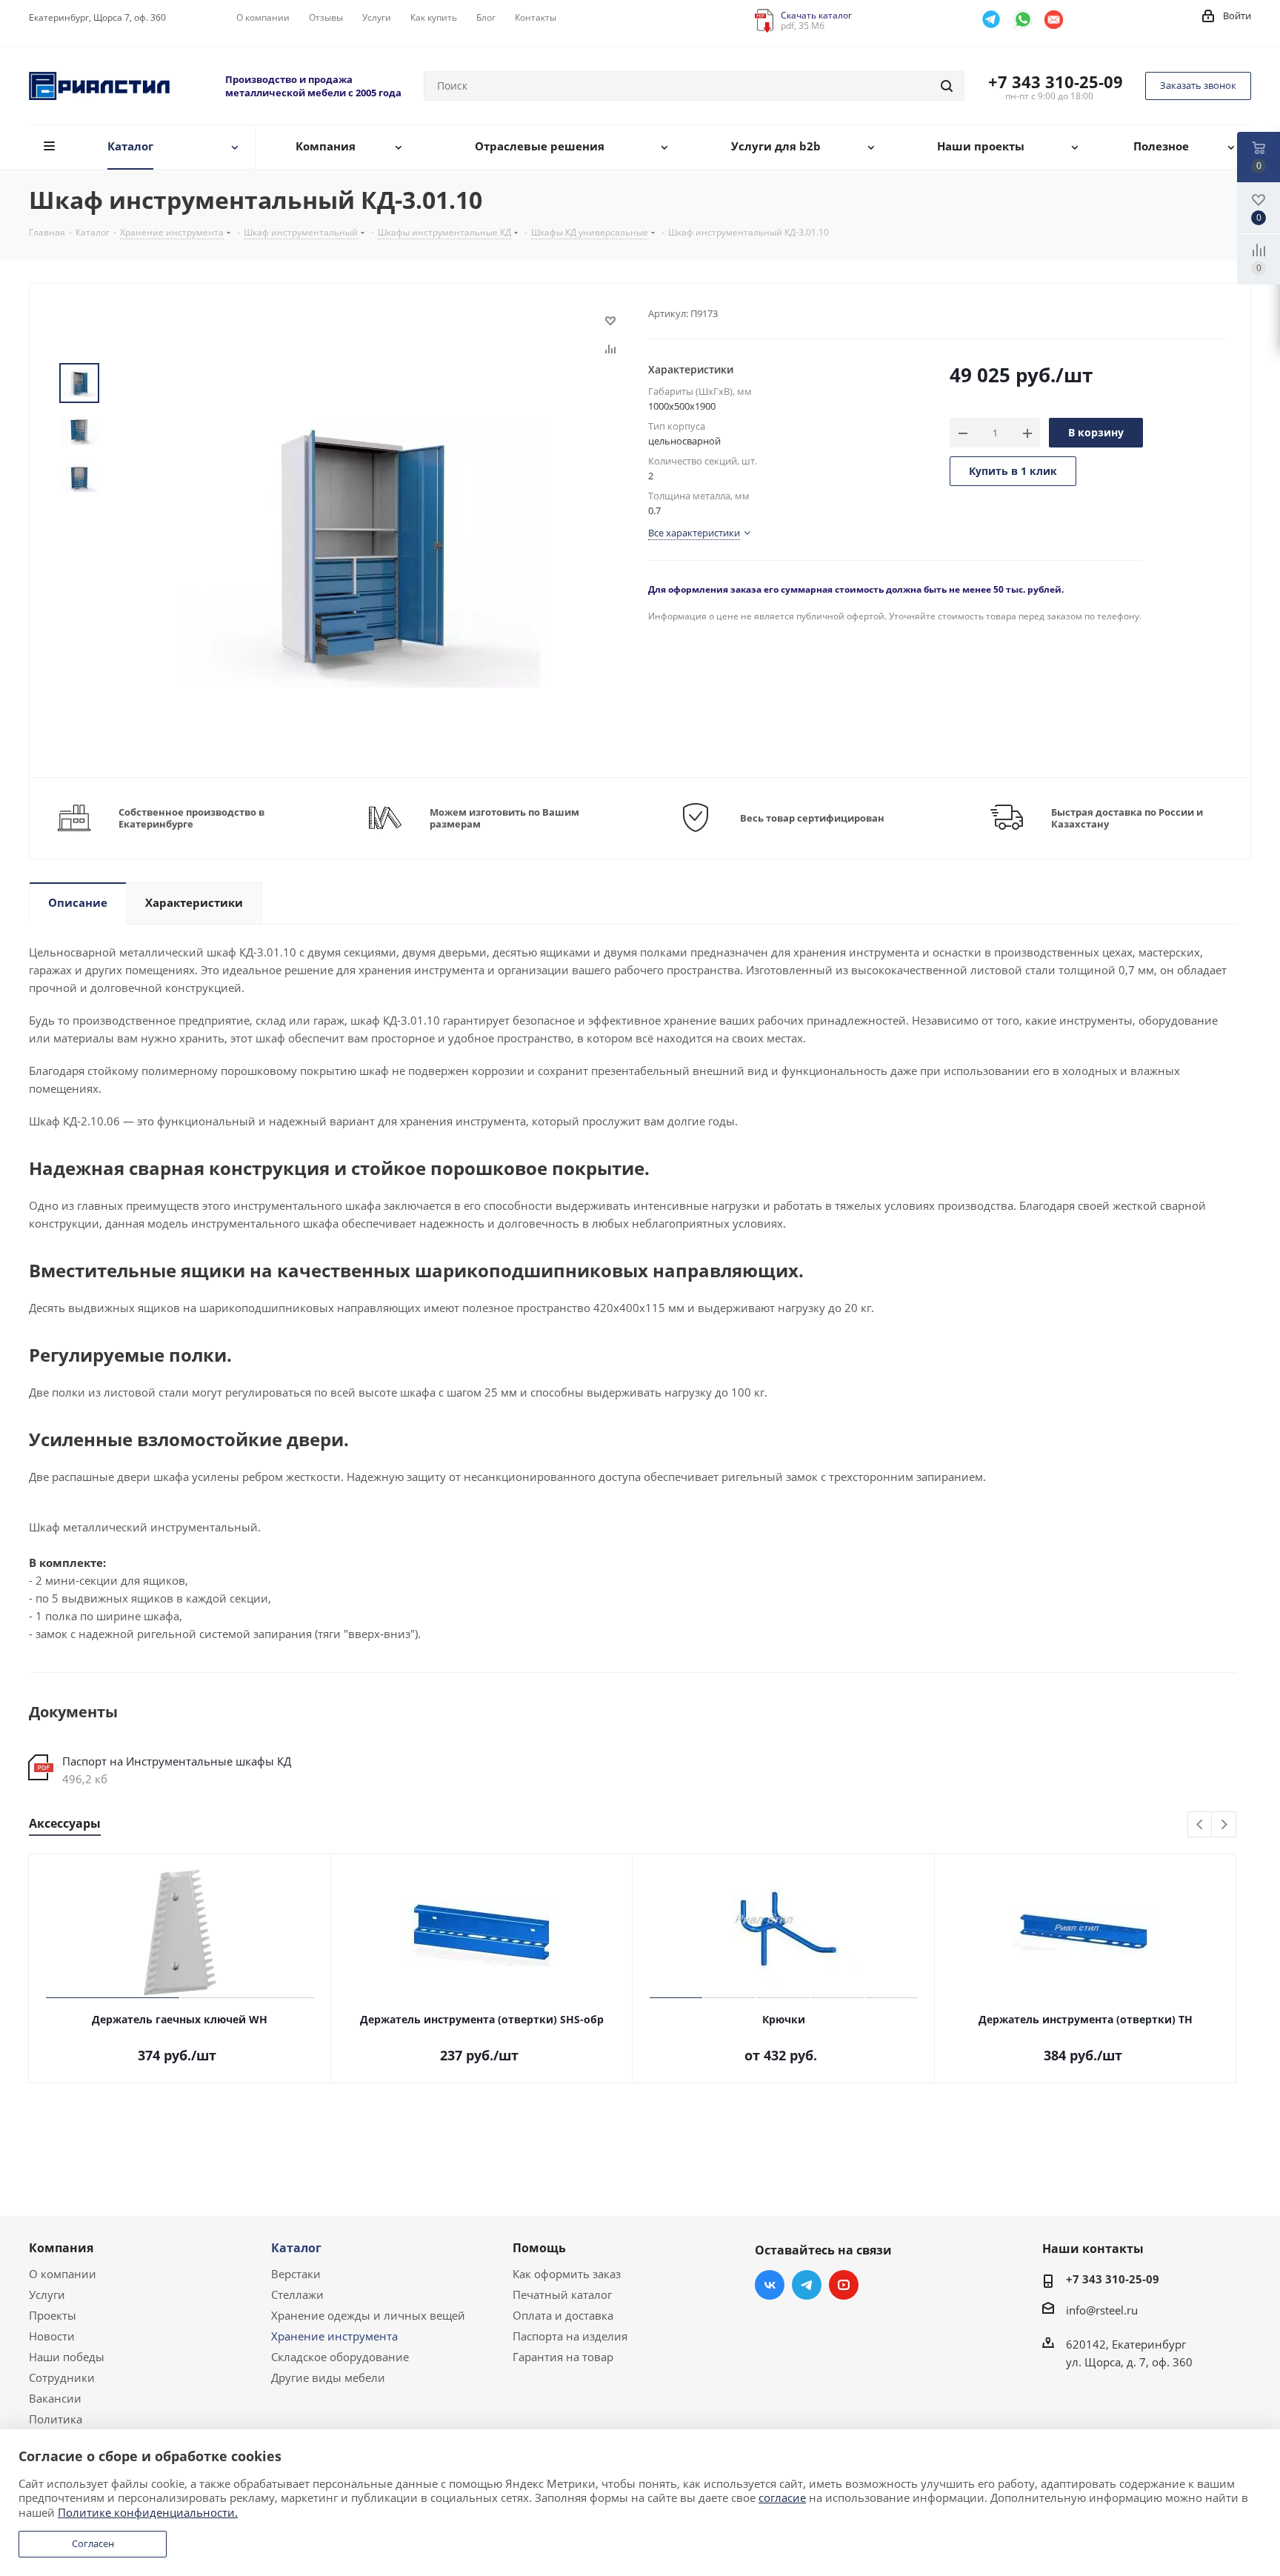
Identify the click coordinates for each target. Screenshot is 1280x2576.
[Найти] (947, 86)
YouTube (844, 2285)
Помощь (539, 2248)
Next (1224, 1825)
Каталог (296, 2248)
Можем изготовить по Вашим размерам (504, 818)
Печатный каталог (562, 2294)
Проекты (53, 2315)
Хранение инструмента (334, 2336)
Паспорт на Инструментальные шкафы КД (177, 1761)
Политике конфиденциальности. (148, 2512)
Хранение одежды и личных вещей (368, 2315)
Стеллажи (297, 2294)
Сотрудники (62, 2377)
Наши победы (67, 2357)
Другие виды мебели (328, 2377)
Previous (1200, 1825)
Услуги (47, 2294)
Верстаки (296, 2274)
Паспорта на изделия (570, 2336)
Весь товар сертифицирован (812, 818)
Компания (61, 2248)
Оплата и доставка (563, 2315)
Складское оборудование (340, 2357)
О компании (63, 2274)
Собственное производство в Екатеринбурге (191, 818)
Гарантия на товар (563, 2357)
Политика (56, 2419)
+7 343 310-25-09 (1056, 81)
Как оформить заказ (567, 2274)
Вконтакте (770, 2285)
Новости (52, 2336)
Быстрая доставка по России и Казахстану (1127, 818)
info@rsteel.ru (1102, 2310)
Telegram (807, 2285)
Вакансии (55, 2398)
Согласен (93, 2543)
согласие (782, 2497)
